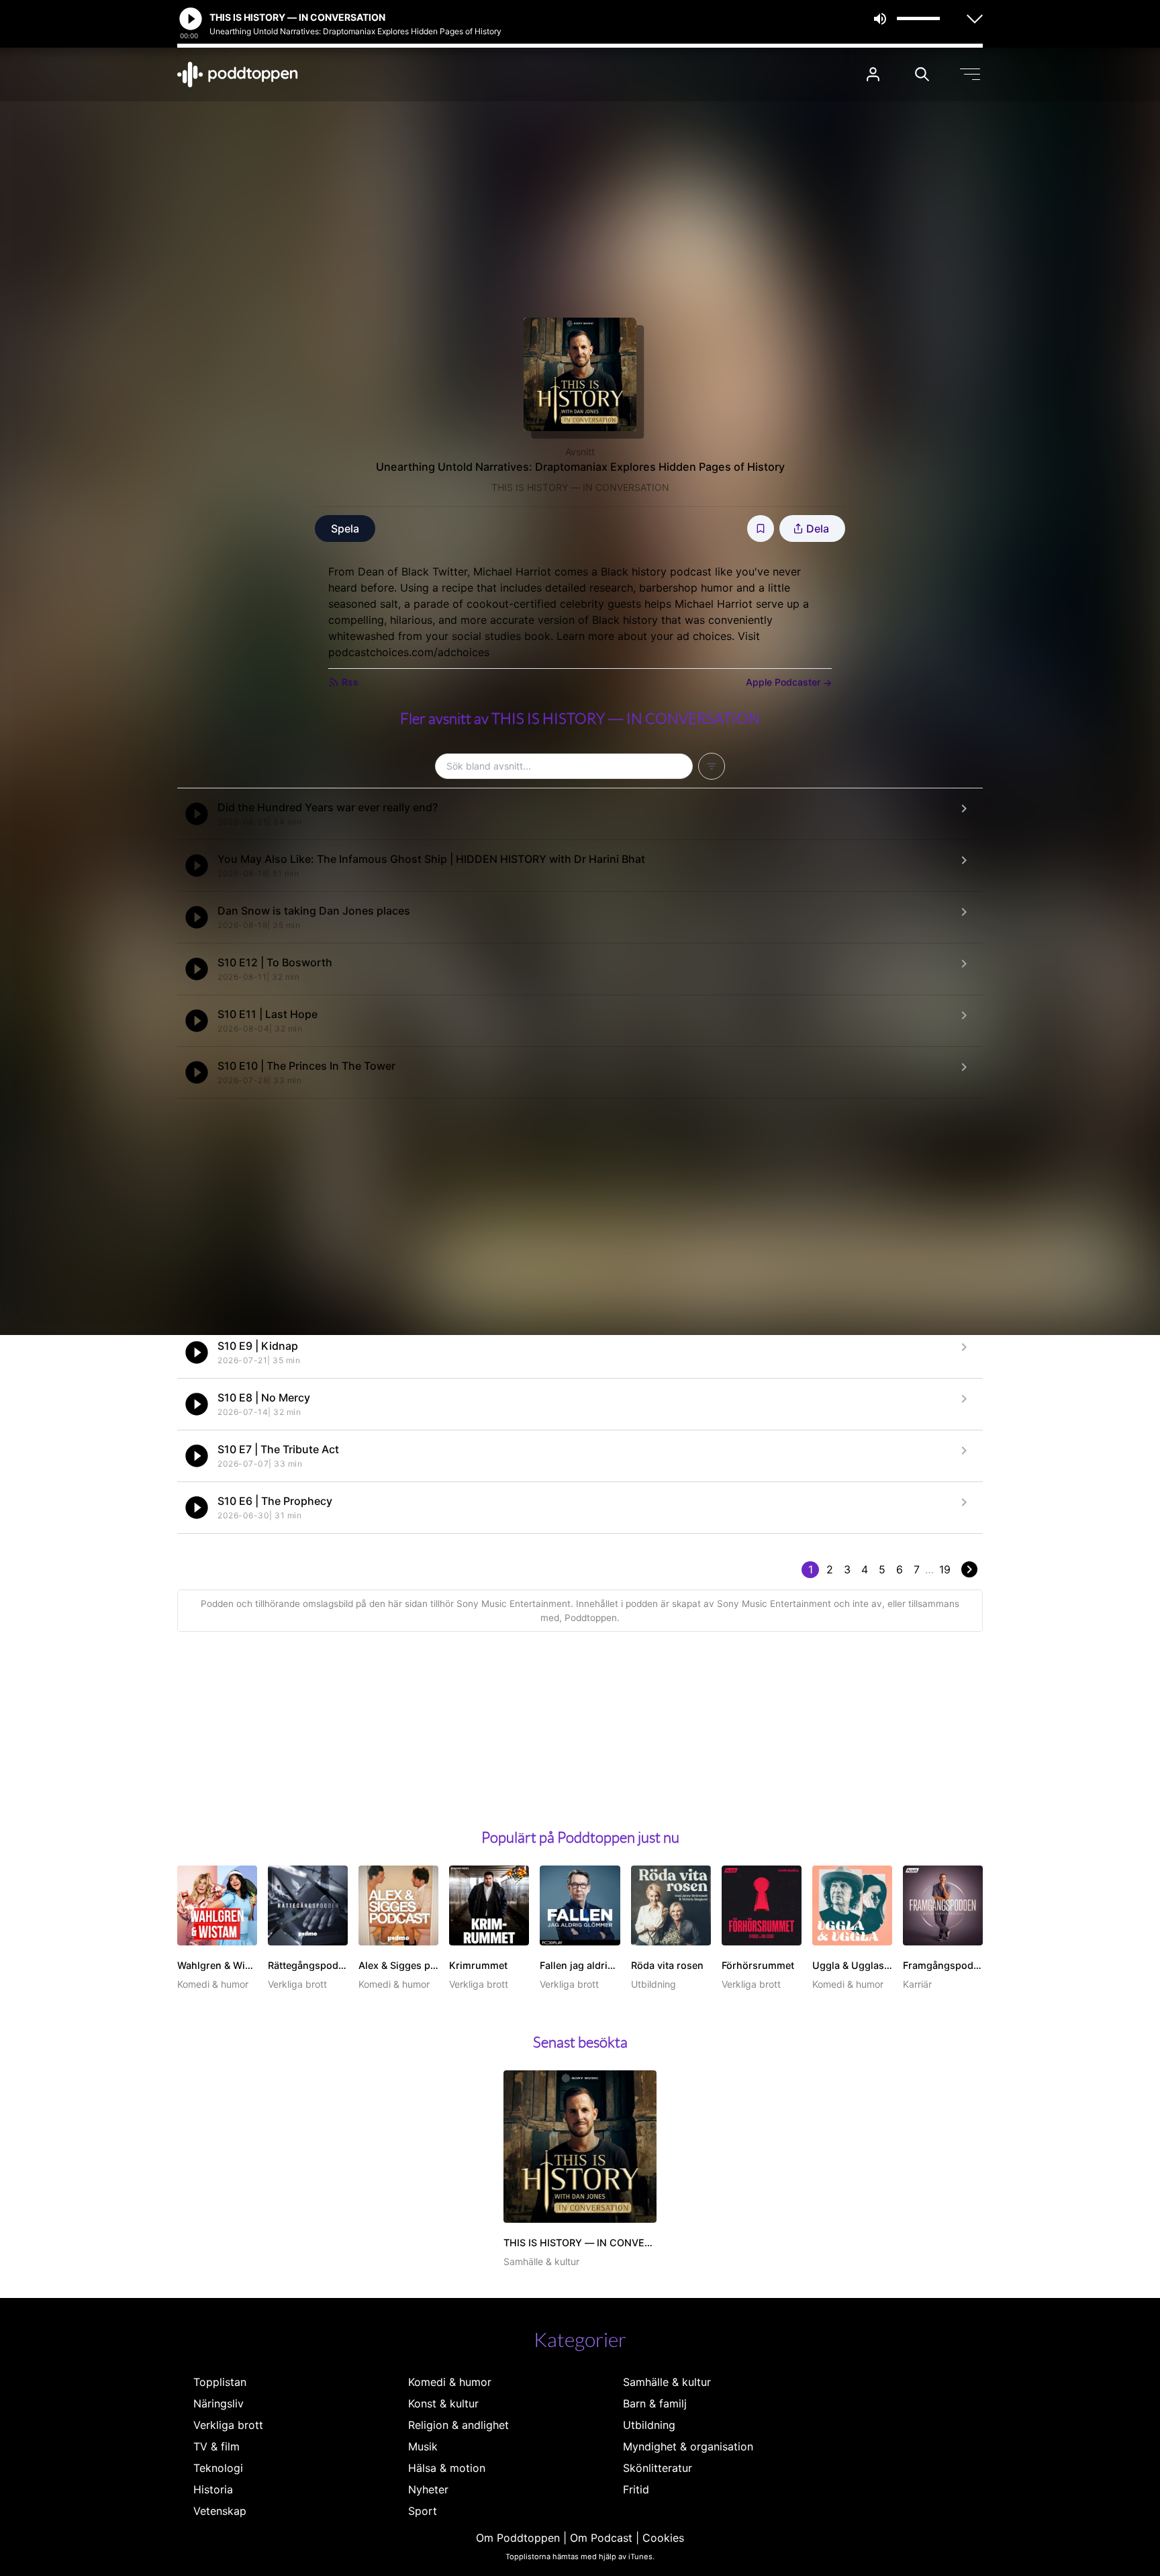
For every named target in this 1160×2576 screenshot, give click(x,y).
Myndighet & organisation (688, 2446)
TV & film (216, 2446)
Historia (213, 2489)
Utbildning (649, 2425)
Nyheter (428, 2489)
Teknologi (218, 2468)
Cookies (663, 2538)
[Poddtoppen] (238, 75)
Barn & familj (655, 2403)
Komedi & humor (450, 2382)
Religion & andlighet (458, 2425)
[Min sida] (873, 74)
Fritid (636, 2489)
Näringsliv (219, 2403)
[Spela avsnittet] (197, 814)
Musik (423, 2446)
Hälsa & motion (447, 2468)
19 (945, 1569)
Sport (423, 2511)
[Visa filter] (712, 766)
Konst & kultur (443, 2403)
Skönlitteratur (658, 2468)
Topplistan (220, 2382)
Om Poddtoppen (518, 2538)
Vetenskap (220, 2511)
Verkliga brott (228, 2425)
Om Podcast (601, 2538)
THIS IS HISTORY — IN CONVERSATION (580, 487)
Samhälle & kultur (667, 2382)
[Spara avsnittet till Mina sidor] (761, 528)
